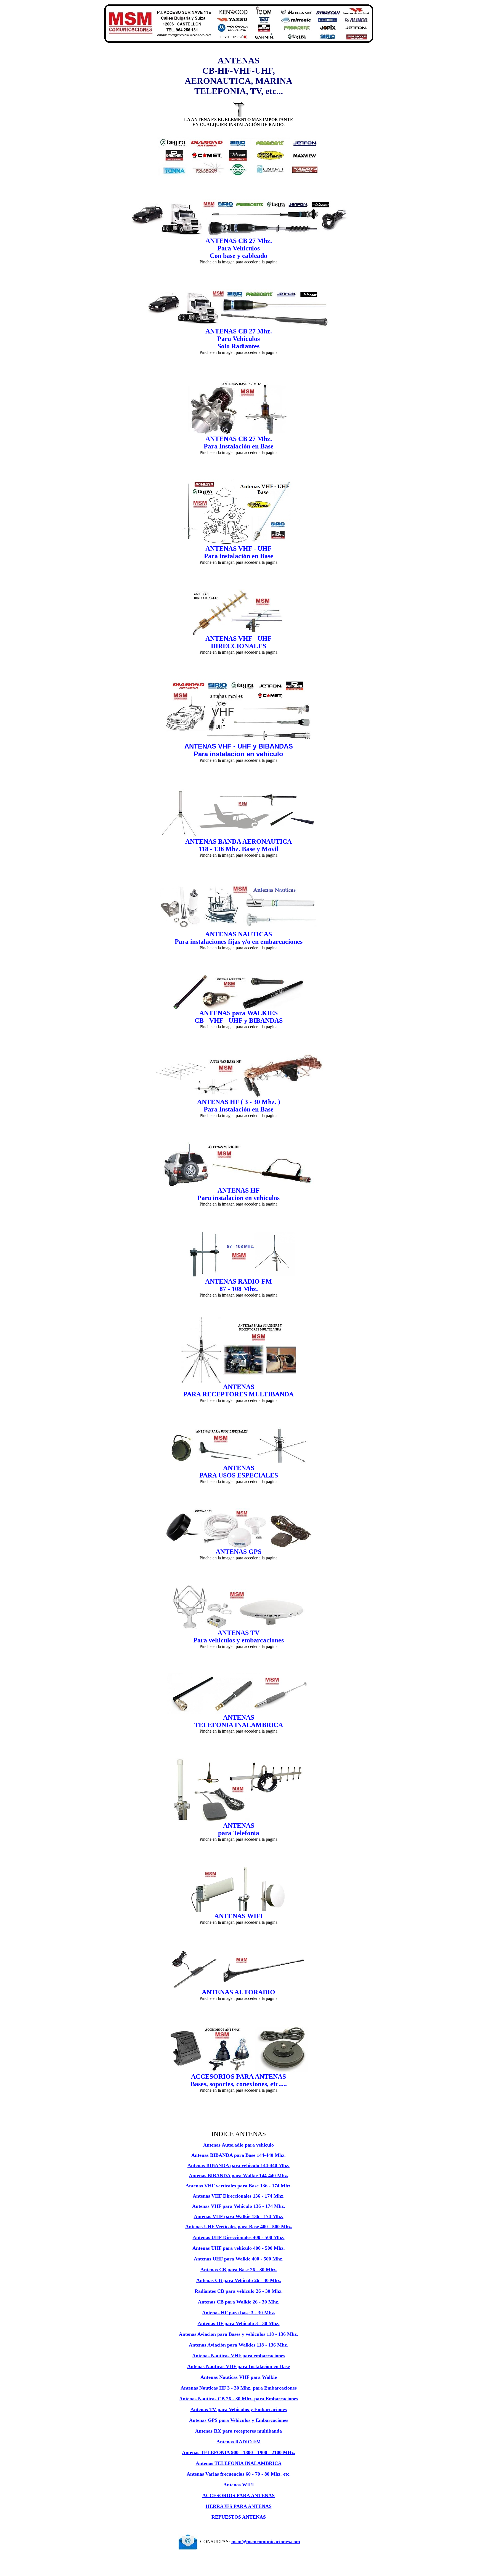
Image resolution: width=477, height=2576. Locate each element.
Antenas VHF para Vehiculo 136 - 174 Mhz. (239, 2206)
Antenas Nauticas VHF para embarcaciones (239, 2356)
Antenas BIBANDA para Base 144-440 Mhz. (239, 2155)
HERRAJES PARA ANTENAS (239, 2506)
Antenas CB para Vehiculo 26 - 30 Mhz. (239, 2280)
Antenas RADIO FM (239, 2442)
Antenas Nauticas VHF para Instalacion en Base (239, 2366)
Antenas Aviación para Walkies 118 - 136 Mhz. (239, 2345)
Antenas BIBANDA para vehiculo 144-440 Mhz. (239, 2165)
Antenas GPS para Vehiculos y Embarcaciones (239, 2420)
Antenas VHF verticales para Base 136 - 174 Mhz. (239, 2186)
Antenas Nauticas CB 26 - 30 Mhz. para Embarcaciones (239, 2399)
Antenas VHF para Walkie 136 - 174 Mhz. (239, 2216)
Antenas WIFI (239, 2485)
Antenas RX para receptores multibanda (239, 2431)
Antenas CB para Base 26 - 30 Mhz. (239, 2270)
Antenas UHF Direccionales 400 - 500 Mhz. (239, 2237)
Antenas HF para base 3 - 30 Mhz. (239, 2313)
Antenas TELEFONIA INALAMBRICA (239, 2463)
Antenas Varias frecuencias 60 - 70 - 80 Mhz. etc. (239, 2474)
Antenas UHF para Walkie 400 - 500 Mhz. (239, 2259)
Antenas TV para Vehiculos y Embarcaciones (239, 2409)
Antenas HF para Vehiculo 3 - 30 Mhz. (239, 2323)
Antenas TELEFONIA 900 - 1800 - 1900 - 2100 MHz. (239, 2452)
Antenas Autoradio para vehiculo (239, 2145)
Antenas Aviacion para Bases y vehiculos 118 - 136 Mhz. (239, 2334)
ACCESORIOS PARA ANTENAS (239, 2495)
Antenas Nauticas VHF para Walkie (239, 2377)
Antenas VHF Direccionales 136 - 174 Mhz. (239, 2196)
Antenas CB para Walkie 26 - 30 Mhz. (239, 2302)
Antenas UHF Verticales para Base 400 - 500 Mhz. (239, 2227)
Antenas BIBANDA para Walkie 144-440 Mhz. (239, 2176)
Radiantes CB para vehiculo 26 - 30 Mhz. (239, 2291)
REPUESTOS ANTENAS (239, 2517)
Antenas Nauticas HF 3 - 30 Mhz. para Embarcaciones (239, 2388)
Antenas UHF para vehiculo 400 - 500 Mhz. (239, 2248)
